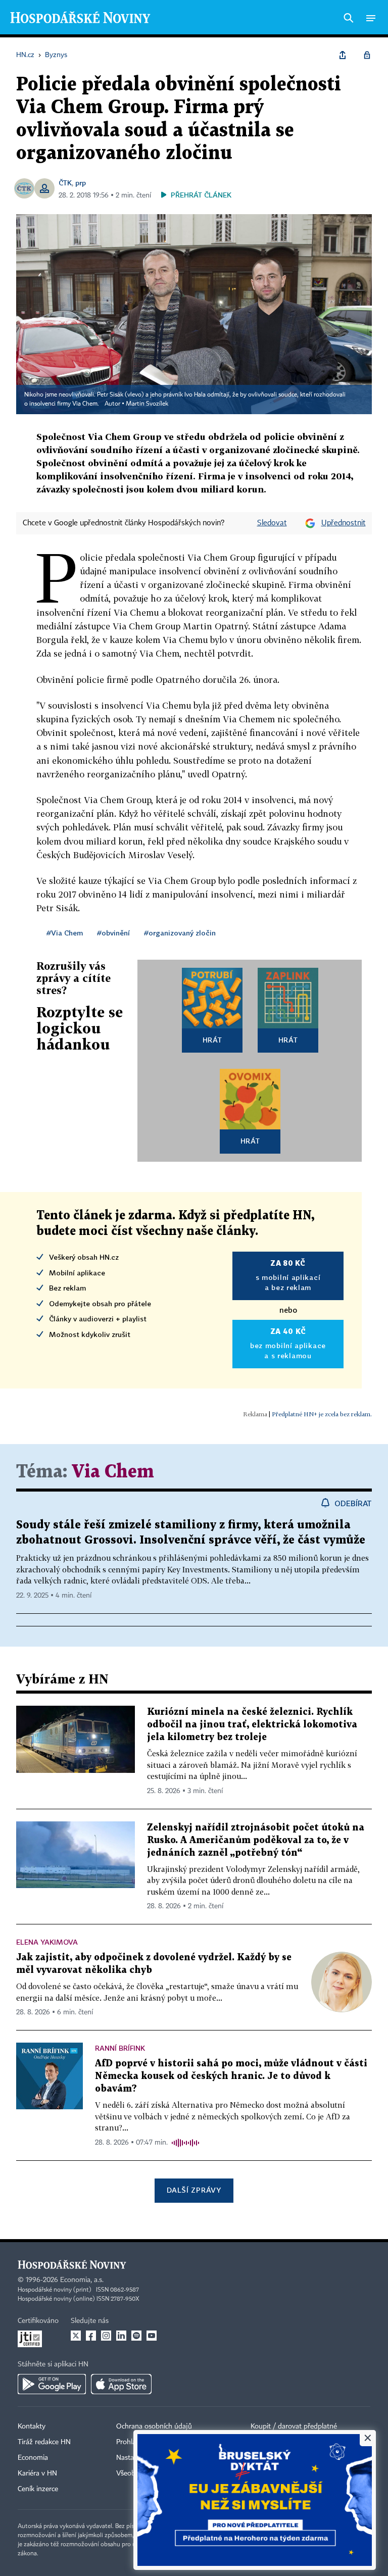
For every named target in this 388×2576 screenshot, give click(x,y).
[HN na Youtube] (152, 2336)
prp (81, 183)
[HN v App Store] (121, 2384)
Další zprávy (194, 2190)
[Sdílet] (343, 55)
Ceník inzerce (38, 2489)
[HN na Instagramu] (106, 2336)
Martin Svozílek (147, 404)
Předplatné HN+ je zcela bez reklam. (322, 1414)
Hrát (212, 1040)
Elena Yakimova (47, 1942)
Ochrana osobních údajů (154, 2426)
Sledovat (272, 523)
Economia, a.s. (82, 2280)
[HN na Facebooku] (91, 2336)
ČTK (65, 183)
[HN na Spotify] (136, 2336)
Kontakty (32, 2426)
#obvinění (113, 933)
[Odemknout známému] (367, 55)
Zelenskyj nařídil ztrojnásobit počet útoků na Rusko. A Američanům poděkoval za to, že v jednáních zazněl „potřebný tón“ (256, 1840)
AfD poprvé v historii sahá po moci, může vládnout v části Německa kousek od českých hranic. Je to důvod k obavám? (231, 2076)
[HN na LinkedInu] (121, 2336)
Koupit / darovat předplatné (294, 2426)
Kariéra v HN (37, 2473)
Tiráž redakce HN (44, 2442)
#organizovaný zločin (180, 933)
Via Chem (113, 1472)
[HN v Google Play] (52, 2384)
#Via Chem (65, 933)
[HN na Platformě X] (76, 2336)
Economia (33, 2458)
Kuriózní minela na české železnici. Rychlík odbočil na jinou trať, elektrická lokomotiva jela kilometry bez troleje (252, 1725)
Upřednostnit (344, 523)
